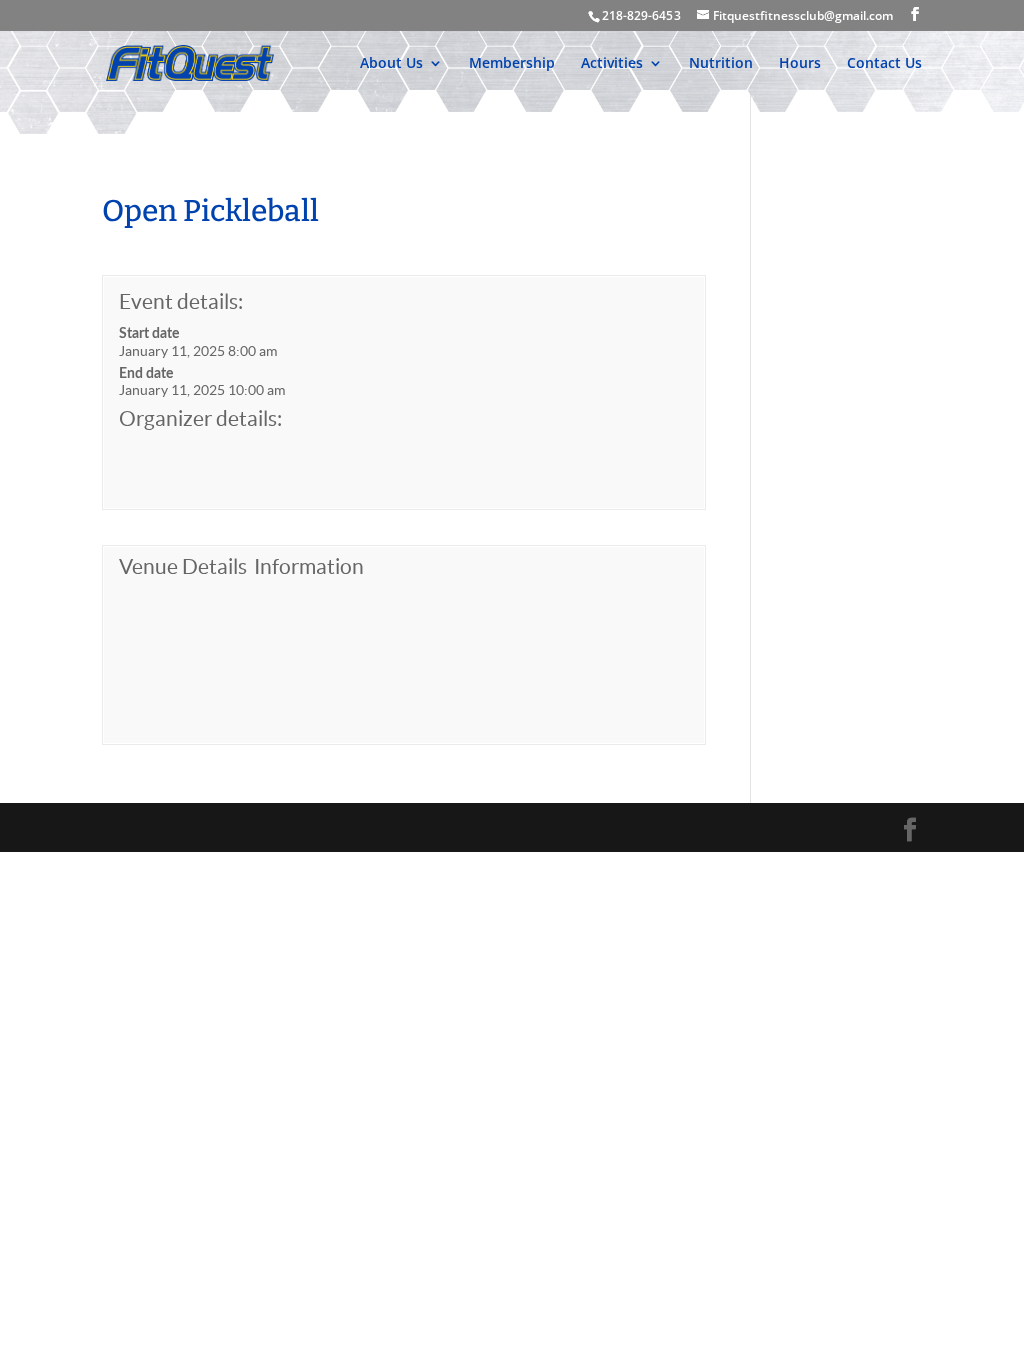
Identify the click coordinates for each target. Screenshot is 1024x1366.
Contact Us (884, 64)
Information (309, 566)
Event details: (181, 301)
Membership (512, 64)
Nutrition (721, 64)
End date (146, 374)
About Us (391, 64)
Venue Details (183, 566)
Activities (612, 64)
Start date (149, 334)
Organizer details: (200, 418)
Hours (800, 64)
